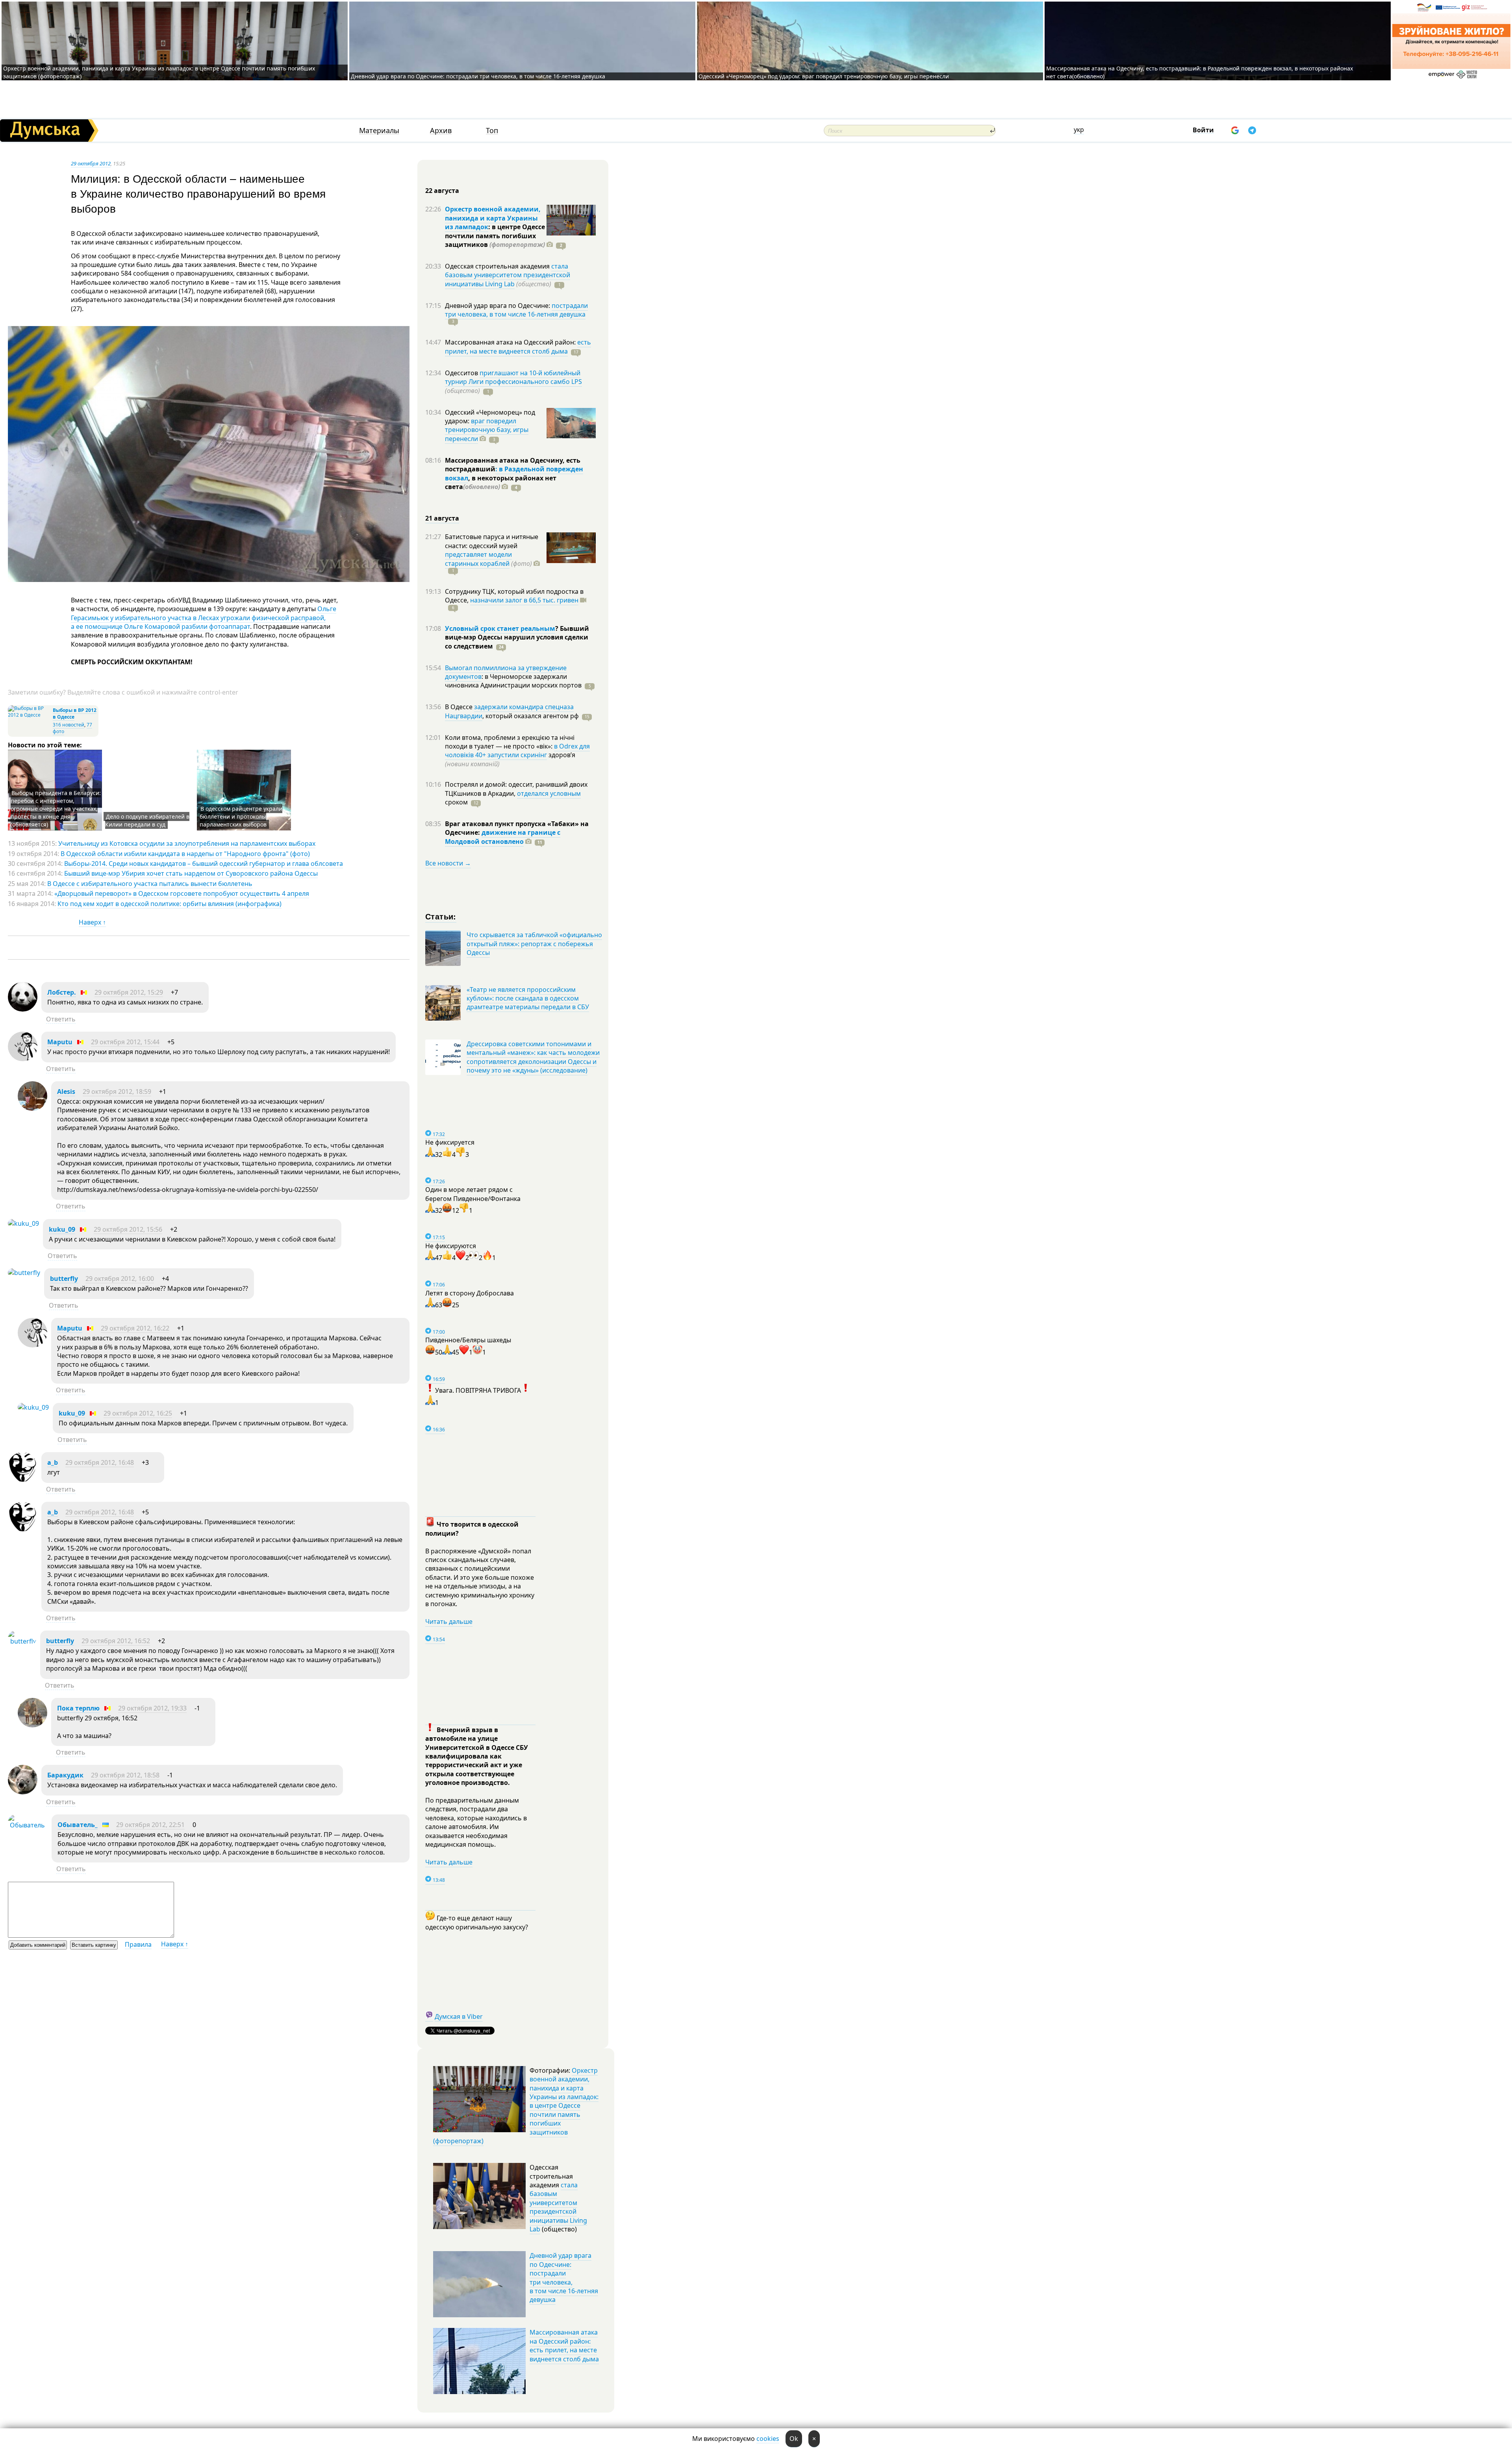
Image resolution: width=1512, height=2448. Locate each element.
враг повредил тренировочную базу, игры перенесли (487, 430)
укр (1079, 130)
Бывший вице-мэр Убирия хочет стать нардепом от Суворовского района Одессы (191, 873)
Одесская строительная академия (498, 266)
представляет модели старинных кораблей (478, 559)
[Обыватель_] (28, 1825)
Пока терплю (78, 1708)
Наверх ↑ (92, 922)
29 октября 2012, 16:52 (116, 1641)
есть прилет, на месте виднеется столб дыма (518, 347)
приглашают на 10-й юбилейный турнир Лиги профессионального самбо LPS (513, 377)
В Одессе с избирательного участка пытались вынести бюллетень (150, 884)
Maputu (60, 1042)
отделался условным (549, 793)
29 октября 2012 (91, 163)
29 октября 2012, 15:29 (129, 992)
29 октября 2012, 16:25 (138, 1413)
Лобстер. (62, 992)
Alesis (66, 1092)
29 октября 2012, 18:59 (117, 1092)
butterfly (64, 1279)
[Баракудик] (23, 1792)
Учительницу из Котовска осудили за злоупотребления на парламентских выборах (187, 843)
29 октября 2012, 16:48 (100, 1462)
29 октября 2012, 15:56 (128, 1229)
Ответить (61, 1019)
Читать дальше (449, 1621)
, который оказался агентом (531, 716)
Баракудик (65, 1775)
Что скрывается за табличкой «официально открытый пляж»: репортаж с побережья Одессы (534, 944)
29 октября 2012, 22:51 (150, 1825)
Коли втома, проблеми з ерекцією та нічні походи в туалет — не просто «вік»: (510, 742)
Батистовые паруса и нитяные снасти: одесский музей (492, 541)
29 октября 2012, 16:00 (120, 1279)
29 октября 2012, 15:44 (125, 1042)
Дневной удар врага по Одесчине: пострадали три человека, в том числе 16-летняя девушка (478, 76)
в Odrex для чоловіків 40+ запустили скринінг (517, 751)
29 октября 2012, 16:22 (135, 1328)
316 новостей (69, 725)
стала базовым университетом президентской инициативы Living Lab (508, 275)
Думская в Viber (459, 2016)
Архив (441, 131)
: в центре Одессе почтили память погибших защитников (495, 236)
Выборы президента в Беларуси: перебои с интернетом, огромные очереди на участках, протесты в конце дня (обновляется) (56, 809)
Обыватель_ (78, 1825)
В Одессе (460, 707)
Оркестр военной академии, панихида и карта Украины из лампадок (493, 218)
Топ (492, 131)
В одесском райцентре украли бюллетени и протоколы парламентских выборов (241, 816)
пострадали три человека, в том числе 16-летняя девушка (516, 310)
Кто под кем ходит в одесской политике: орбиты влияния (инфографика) (170, 904)
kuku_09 (62, 1229)
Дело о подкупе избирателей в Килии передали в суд (147, 820)
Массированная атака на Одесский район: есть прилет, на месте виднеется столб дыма (564, 2345)
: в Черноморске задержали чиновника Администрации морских (513, 681)
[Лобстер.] (23, 1009)
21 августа (442, 518)
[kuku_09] (23, 1223)
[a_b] (23, 1479)
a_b (53, 1462)
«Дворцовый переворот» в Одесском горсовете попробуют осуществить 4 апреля (182, 893)
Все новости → (448, 863)
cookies (768, 2439)
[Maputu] (23, 1059)
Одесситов (462, 373)
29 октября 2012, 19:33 (152, 1708)
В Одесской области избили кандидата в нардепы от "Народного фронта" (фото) (185, 854)
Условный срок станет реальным (500, 628)
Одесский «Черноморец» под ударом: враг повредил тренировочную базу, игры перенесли (824, 76)
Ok (794, 2439)
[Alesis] (32, 1108)
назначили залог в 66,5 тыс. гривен (524, 600)
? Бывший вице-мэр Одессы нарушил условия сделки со (517, 637)
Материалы (379, 131)
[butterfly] (24, 1273)
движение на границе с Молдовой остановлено (503, 837)
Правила (138, 1944)
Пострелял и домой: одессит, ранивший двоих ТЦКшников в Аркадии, (516, 789)
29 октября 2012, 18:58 (125, 1775)
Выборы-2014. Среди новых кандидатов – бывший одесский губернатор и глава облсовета (204, 864)
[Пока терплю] (32, 1725)
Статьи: (441, 916)
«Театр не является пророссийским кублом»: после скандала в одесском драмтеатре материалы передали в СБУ (528, 998)
